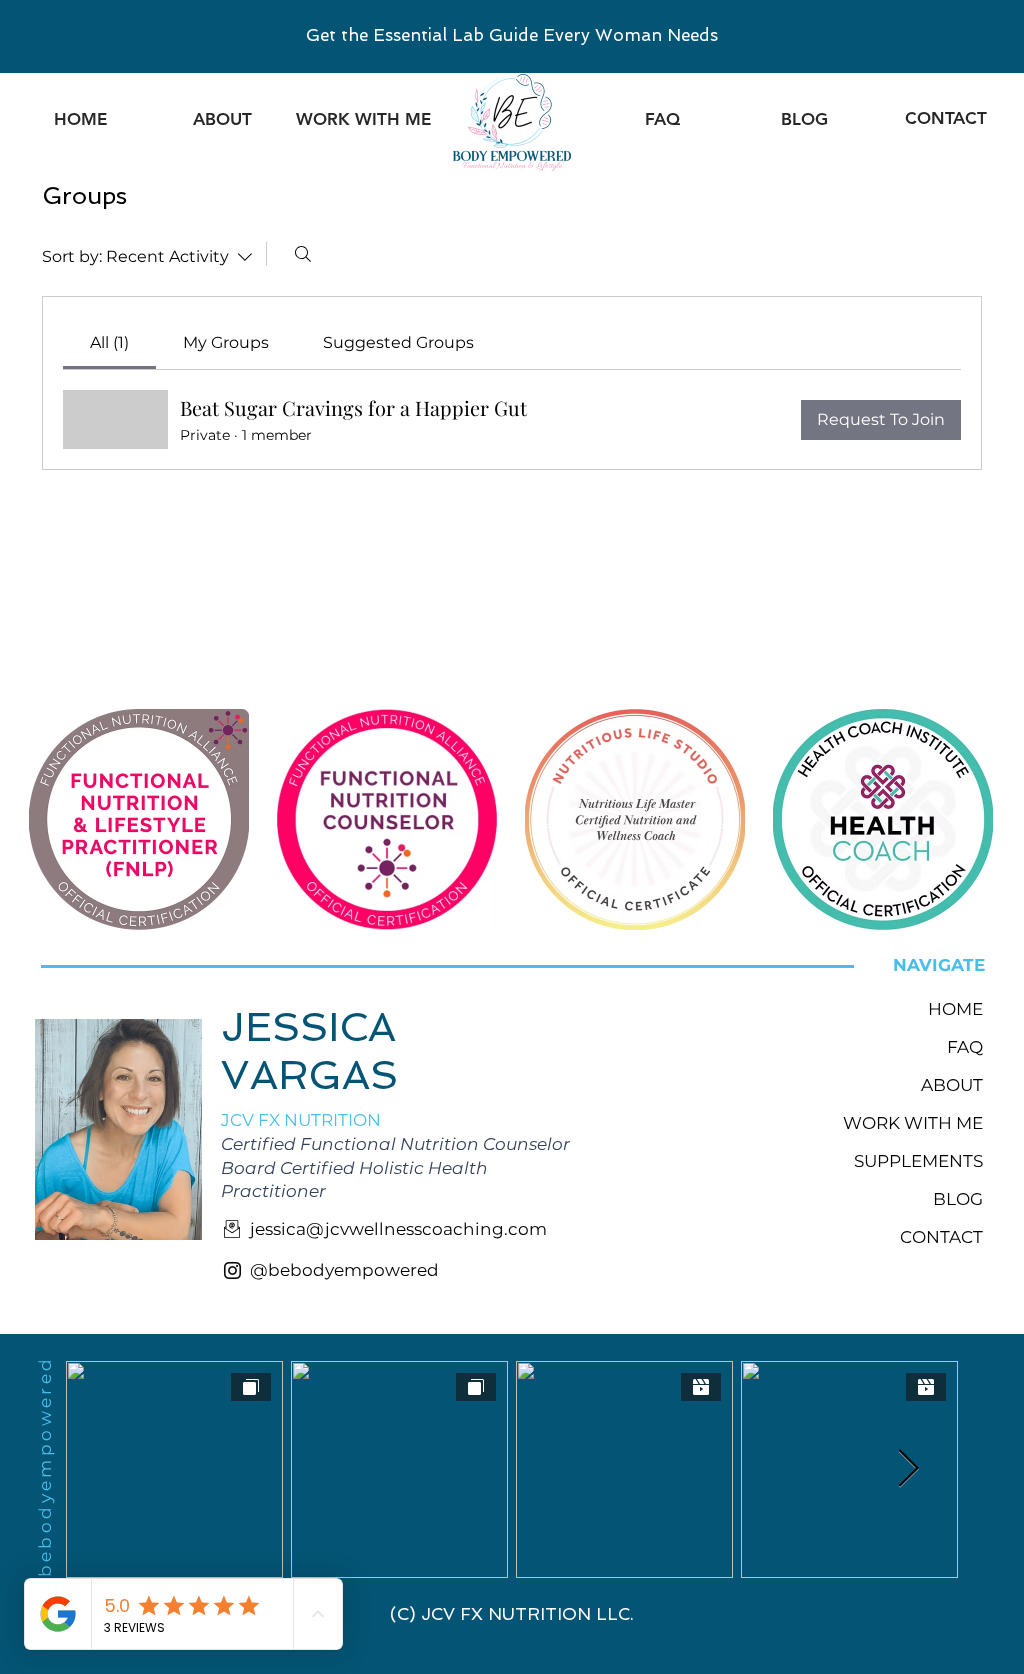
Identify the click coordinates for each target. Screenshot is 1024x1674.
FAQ (965, 1047)
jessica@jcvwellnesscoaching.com (398, 1229)
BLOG (958, 1199)
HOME (955, 1009)
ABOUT (952, 1085)
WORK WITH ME (919, 1123)
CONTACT (941, 1237)
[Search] (303, 254)
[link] (109, 342)
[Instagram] (232, 1270)
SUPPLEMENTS (919, 1161)
